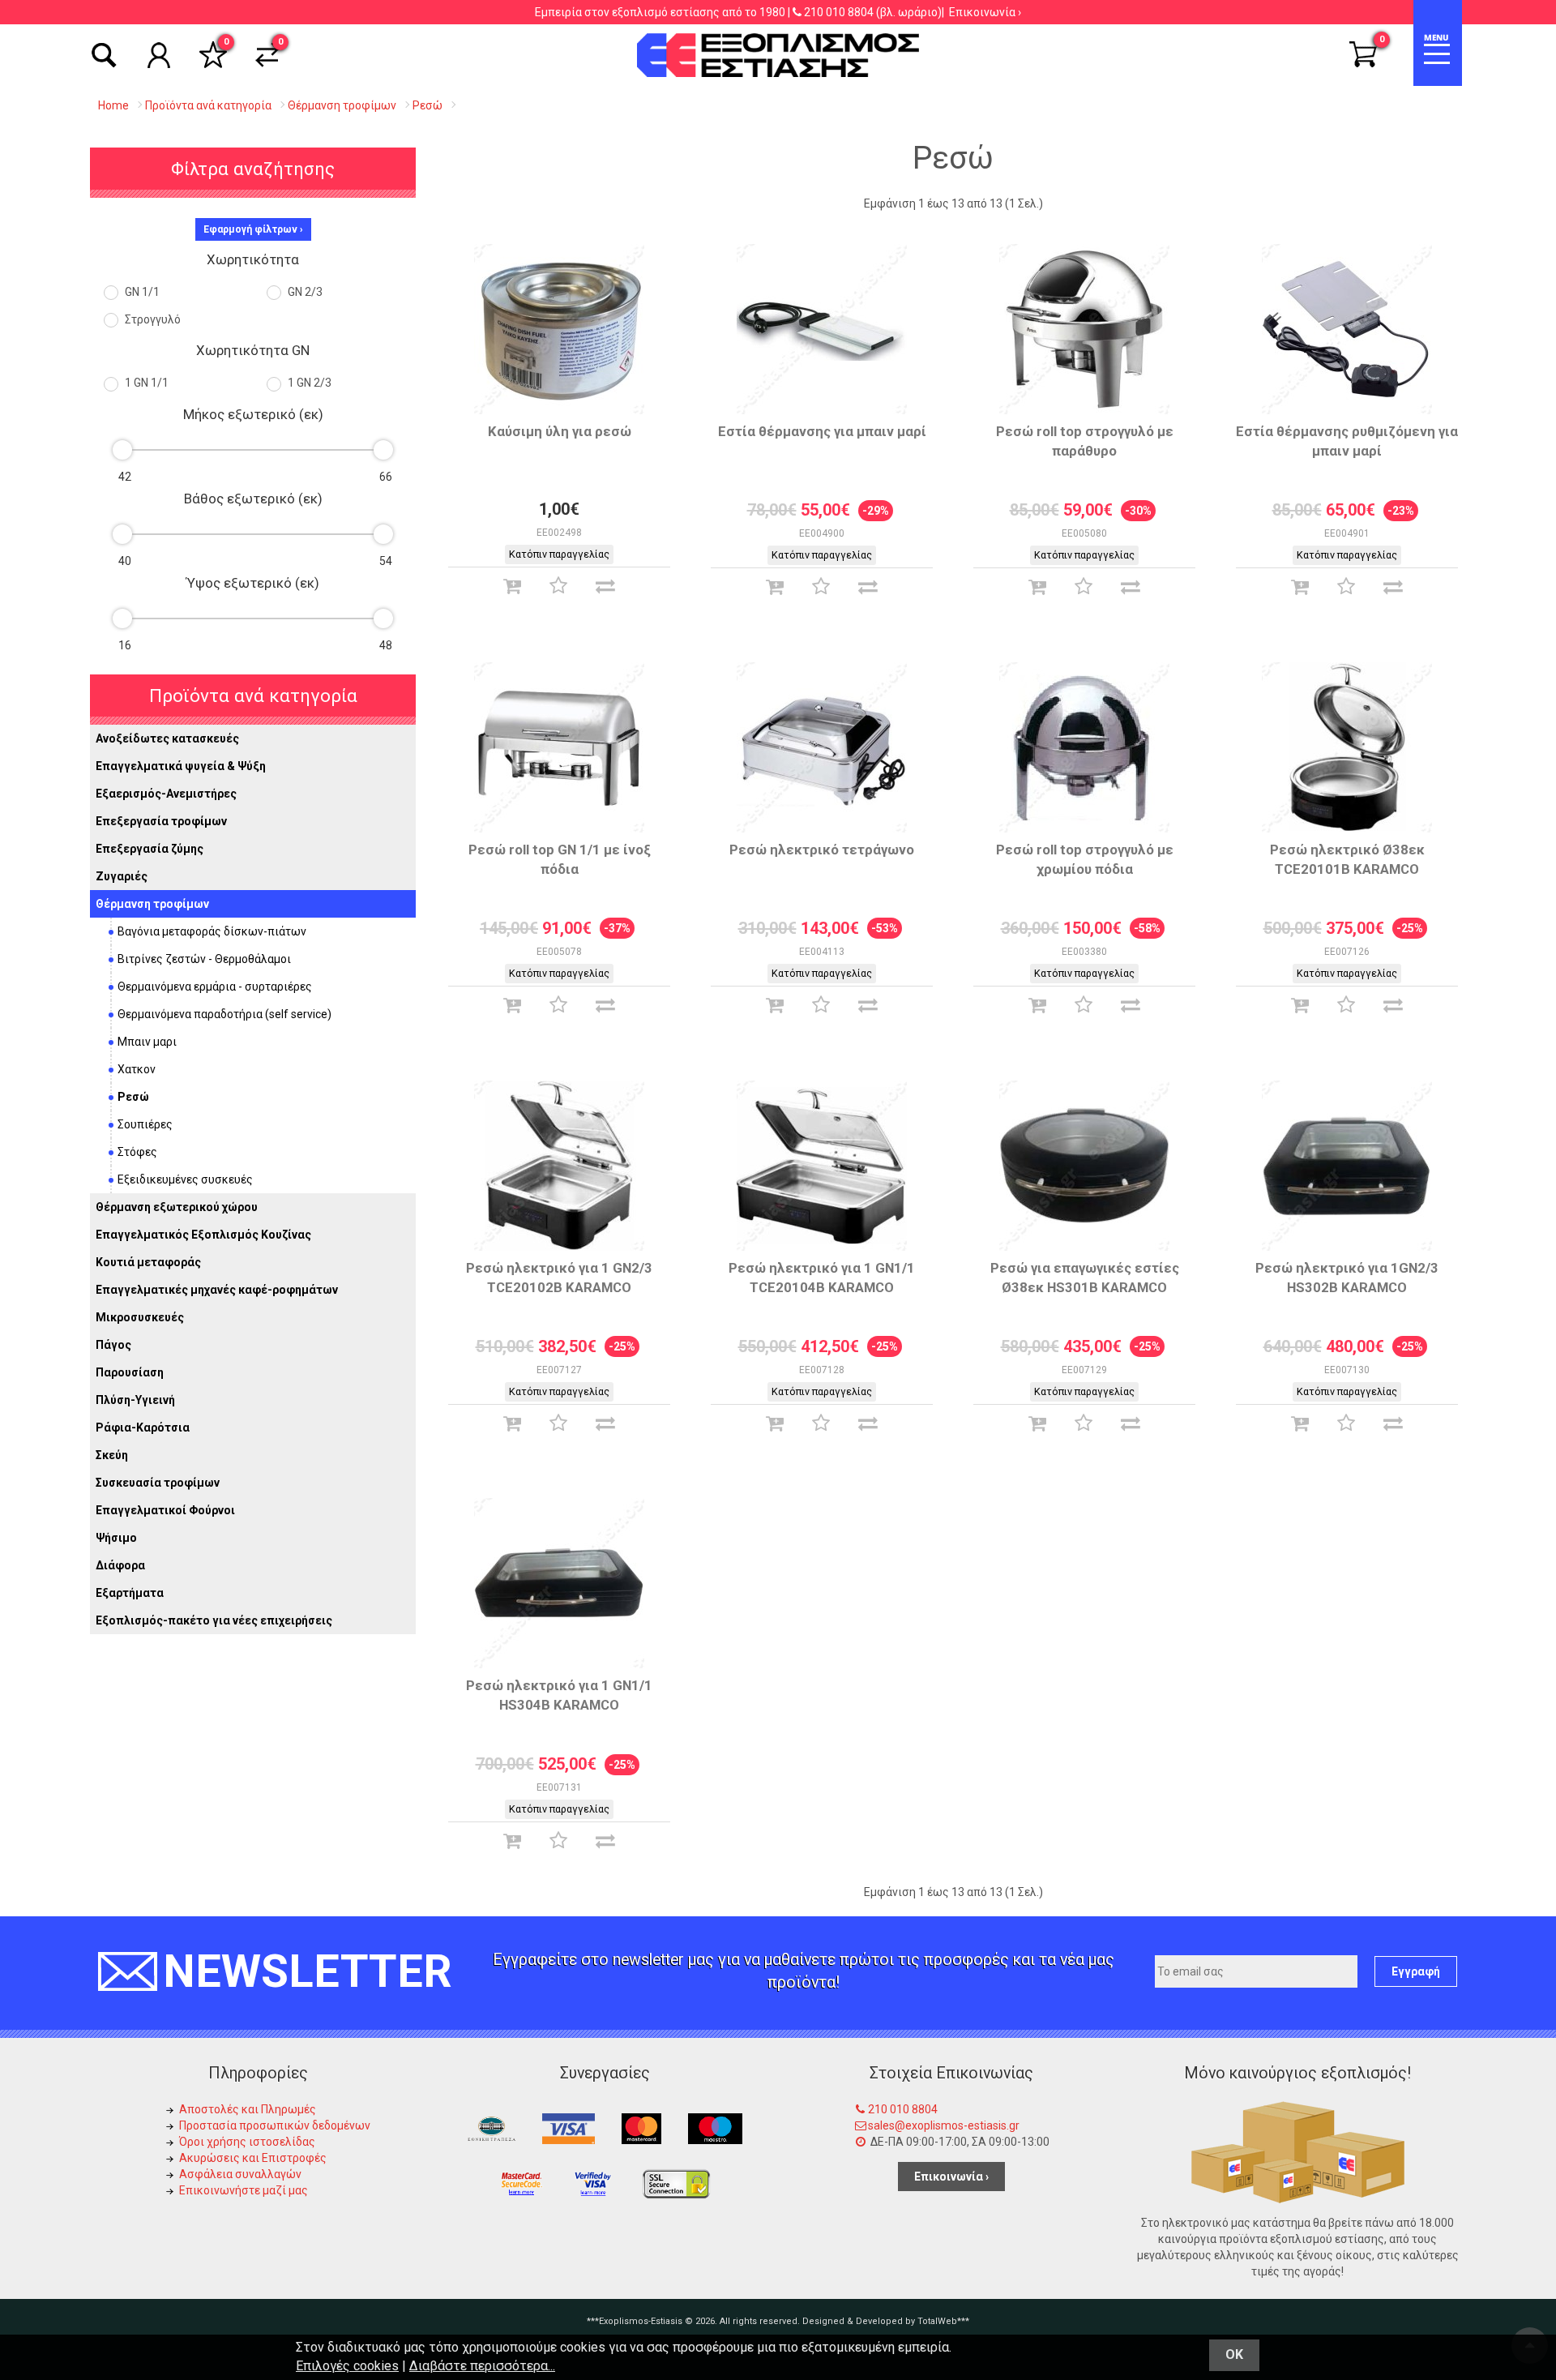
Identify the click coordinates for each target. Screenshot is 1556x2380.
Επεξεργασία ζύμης (150, 849)
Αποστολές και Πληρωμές (248, 2109)
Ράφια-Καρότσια (143, 1428)
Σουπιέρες (145, 1124)
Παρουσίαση (130, 1372)
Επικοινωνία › (985, 12)
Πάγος (113, 1345)
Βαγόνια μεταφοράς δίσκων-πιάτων (212, 931)
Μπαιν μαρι (147, 1042)
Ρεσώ (133, 1097)
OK (1234, 2354)
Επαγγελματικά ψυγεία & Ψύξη (181, 766)
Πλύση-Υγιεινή (135, 1400)
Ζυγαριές (122, 876)
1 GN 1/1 (145, 383)
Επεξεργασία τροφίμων (161, 821)
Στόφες (137, 1152)
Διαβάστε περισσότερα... (482, 2366)
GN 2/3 (304, 292)
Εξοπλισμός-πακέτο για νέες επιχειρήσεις (214, 1620)
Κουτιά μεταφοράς (148, 1262)
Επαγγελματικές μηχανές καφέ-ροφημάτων (217, 1290)
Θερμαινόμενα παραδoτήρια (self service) (224, 1014)
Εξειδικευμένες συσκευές (185, 1179)
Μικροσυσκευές (140, 1317)
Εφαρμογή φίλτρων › (253, 229)
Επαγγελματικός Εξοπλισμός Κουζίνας (203, 1235)
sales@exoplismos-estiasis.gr (944, 2125)
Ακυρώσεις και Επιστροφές (253, 2158)
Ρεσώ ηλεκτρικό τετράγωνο (822, 850)
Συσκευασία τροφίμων (158, 1483)
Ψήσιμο (116, 1538)
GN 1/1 (141, 292)
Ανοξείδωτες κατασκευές (167, 738)
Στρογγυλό (152, 319)
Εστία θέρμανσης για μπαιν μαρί (822, 431)
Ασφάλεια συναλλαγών (240, 2174)
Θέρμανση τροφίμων (152, 904)
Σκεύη (112, 1455)
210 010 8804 (839, 12)
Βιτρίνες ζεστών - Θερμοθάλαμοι (204, 959)
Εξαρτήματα (130, 1593)
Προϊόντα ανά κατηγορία (253, 696)
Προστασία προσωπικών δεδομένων (275, 2125)
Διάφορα (120, 1565)
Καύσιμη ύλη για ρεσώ (560, 431)
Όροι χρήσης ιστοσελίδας (247, 2142)
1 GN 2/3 (308, 383)
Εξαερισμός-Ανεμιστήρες (166, 794)
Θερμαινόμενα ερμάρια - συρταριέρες (215, 987)
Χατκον (137, 1069)
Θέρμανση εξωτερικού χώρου (177, 1207)
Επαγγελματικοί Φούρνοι (165, 1510)
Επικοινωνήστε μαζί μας (244, 2190)
